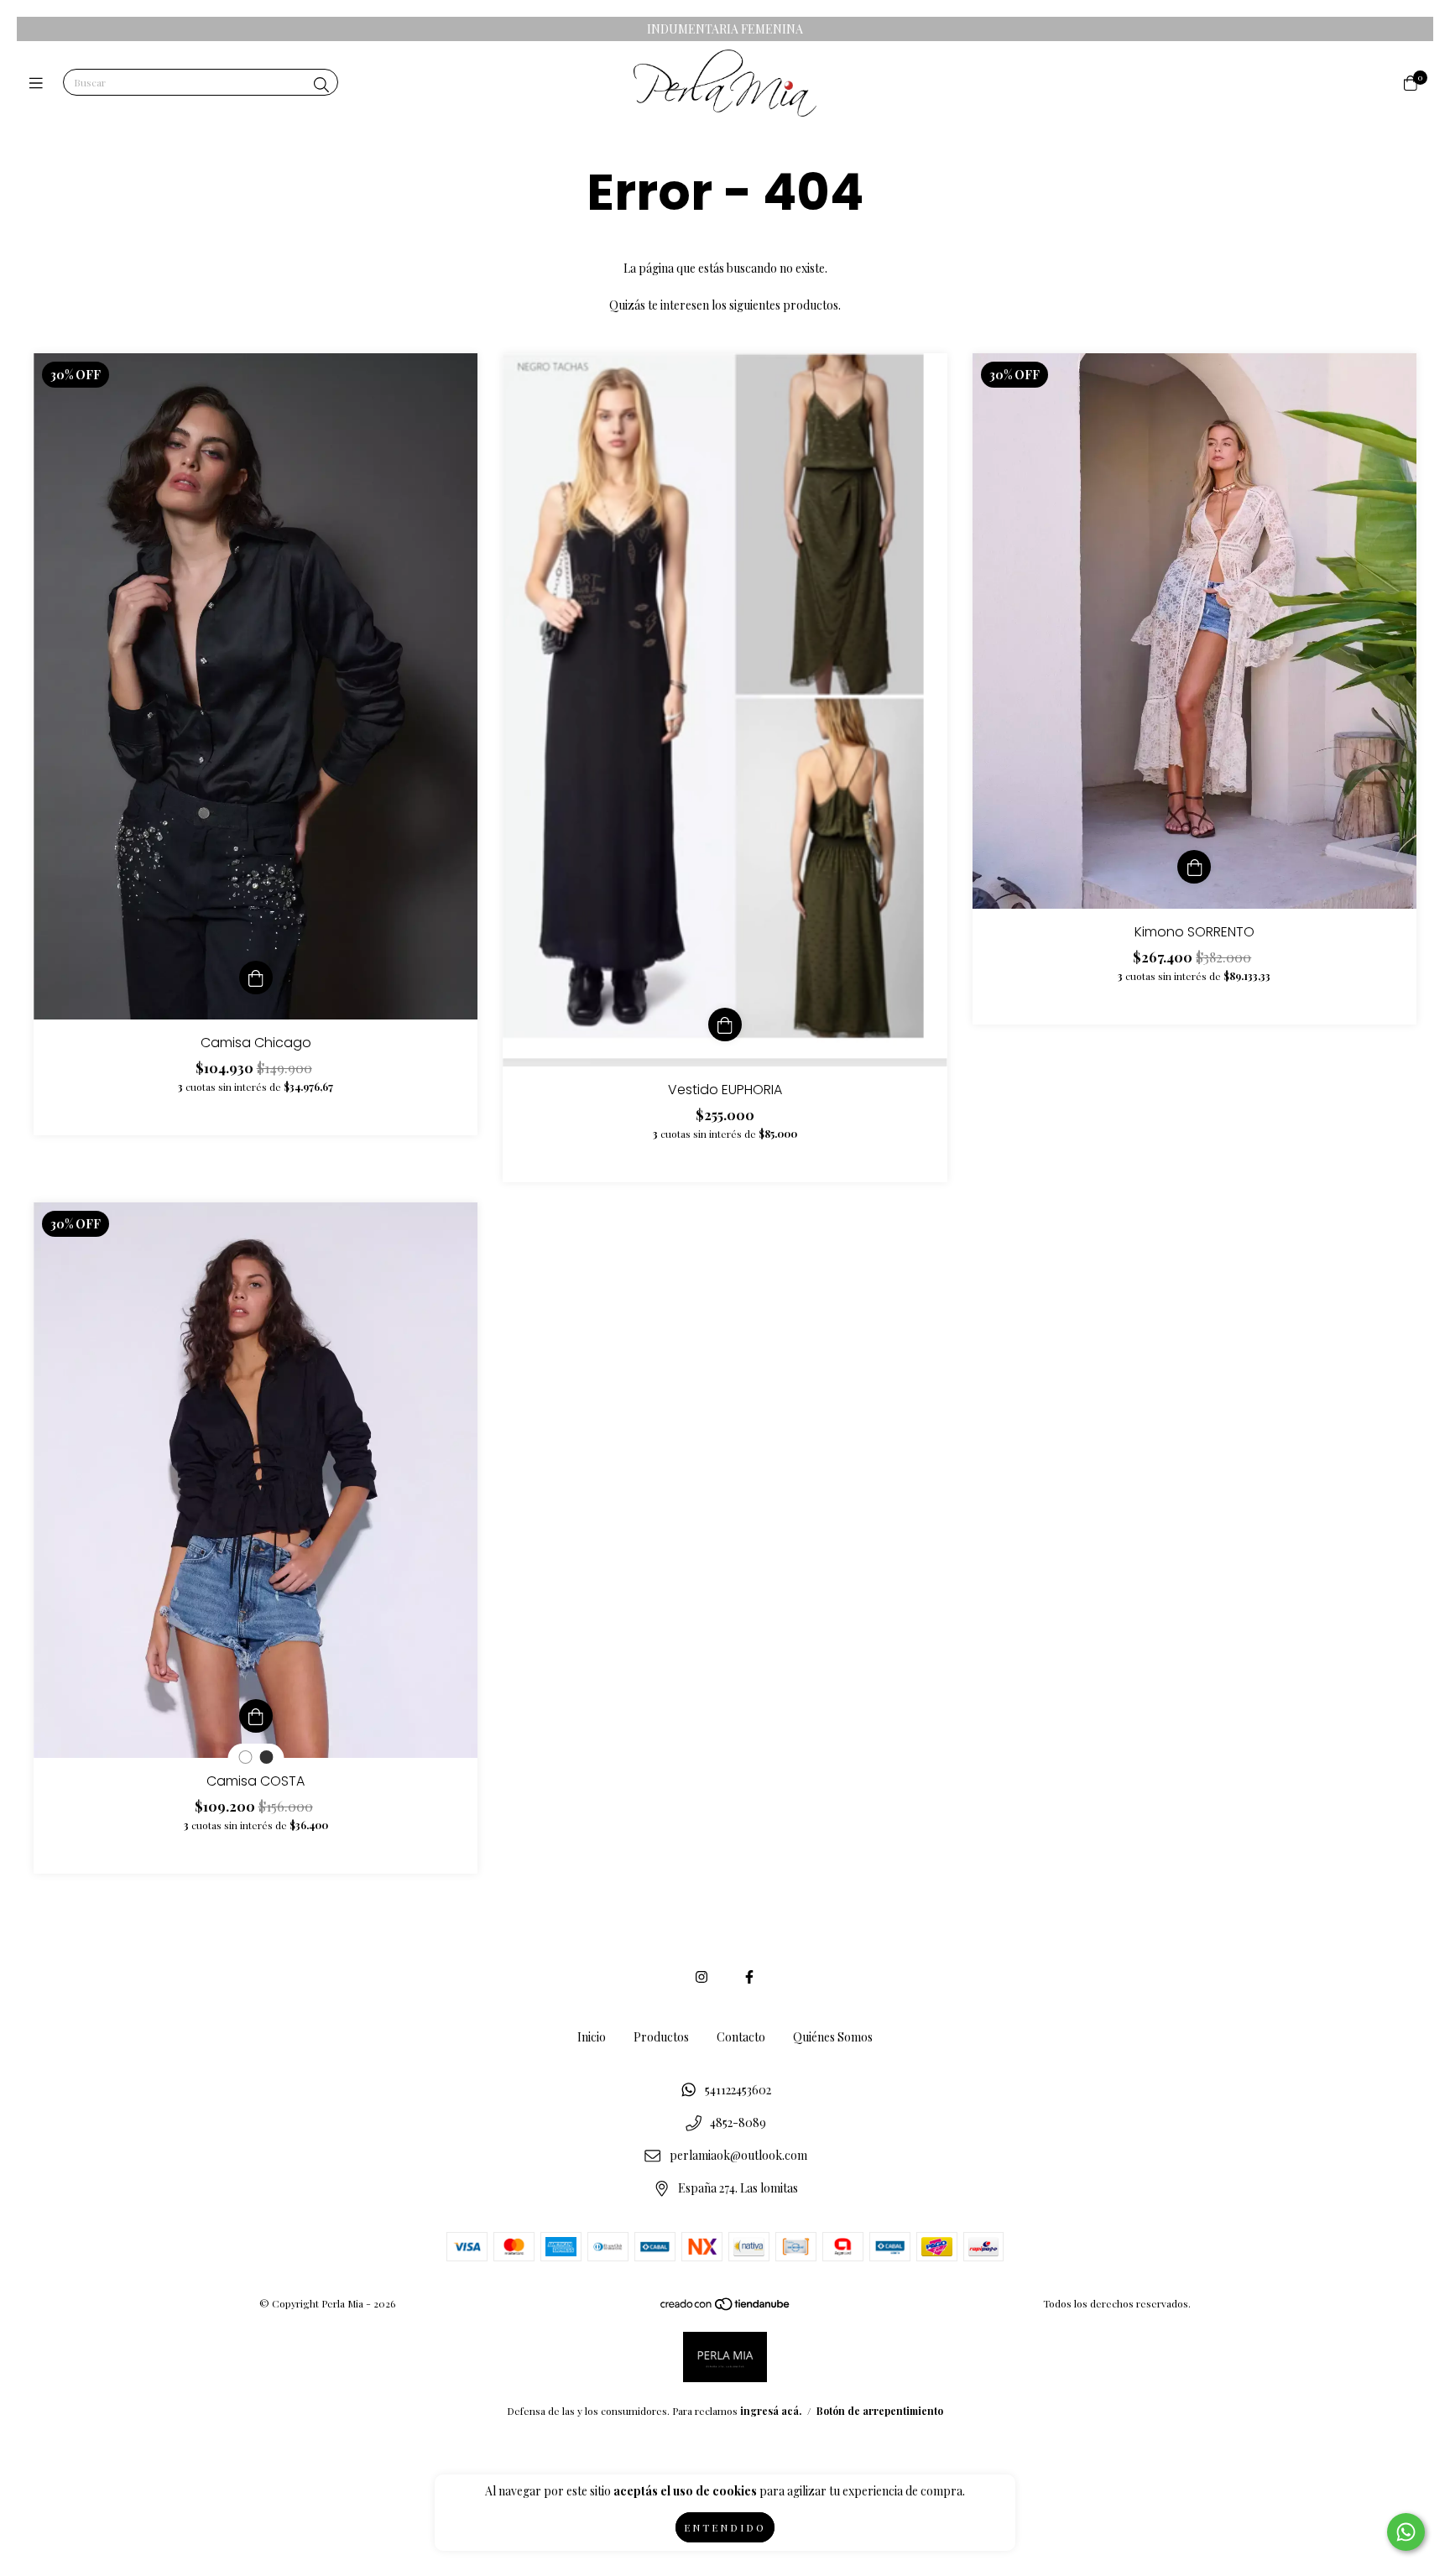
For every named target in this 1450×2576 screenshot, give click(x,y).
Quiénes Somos (833, 2037)
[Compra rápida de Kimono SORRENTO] (1194, 867)
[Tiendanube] (726, 2307)
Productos (661, 2037)
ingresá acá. (771, 2411)
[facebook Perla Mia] (749, 1976)
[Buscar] (321, 85)
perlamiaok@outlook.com (738, 2155)
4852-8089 (738, 2122)
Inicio (592, 2037)
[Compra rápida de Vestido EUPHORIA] (725, 1025)
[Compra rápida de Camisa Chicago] (256, 978)
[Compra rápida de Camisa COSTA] (256, 1716)
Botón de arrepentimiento (880, 2411)
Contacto (741, 2037)
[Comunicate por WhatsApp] (1406, 2532)
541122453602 (738, 2090)
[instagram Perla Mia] (702, 1976)
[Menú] (40, 83)
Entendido (725, 2527)
